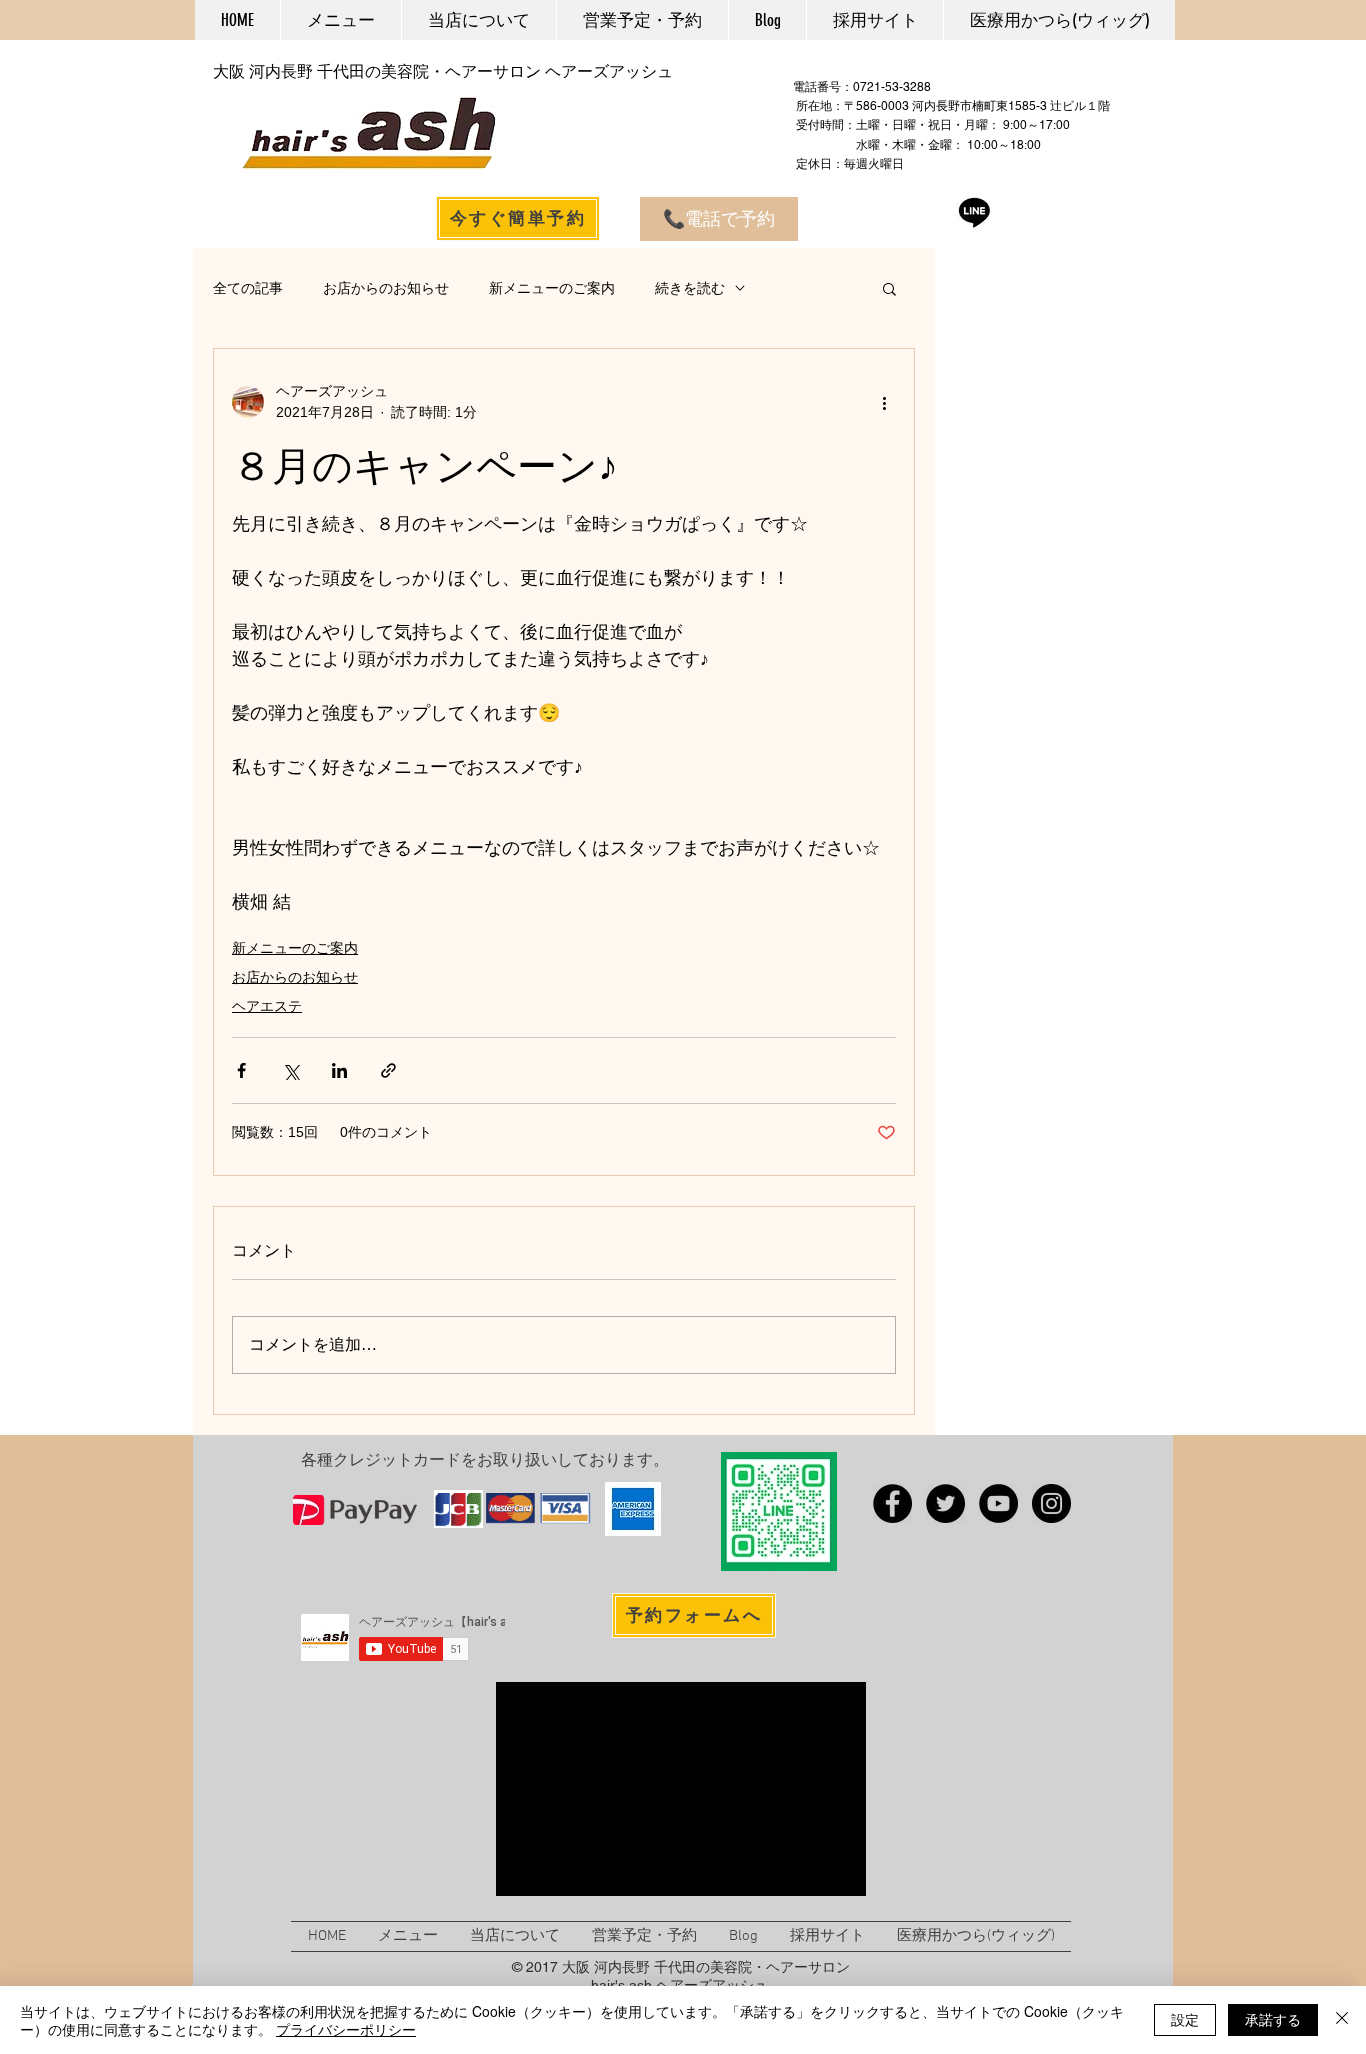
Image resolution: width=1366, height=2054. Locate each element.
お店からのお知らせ (386, 288)
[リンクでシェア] (388, 1070)
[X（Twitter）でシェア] (290, 1070)
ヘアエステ (267, 1006)
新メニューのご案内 (552, 288)
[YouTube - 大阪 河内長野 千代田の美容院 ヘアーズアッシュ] (998, 1503)
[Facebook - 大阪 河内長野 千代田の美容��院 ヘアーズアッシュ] (892, 1503)
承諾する (1273, 2019)
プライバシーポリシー (346, 2029)
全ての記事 (248, 288)
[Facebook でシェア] (241, 1070)
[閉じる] (1342, 2020)
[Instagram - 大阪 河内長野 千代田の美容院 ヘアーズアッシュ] (1051, 1503)
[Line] (974, 211)
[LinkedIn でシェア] (339, 1070)
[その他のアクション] (884, 402)
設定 (1185, 2019)
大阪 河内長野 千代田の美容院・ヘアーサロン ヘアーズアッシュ (443, 71)
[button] (889, 288)
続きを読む (690, 288)
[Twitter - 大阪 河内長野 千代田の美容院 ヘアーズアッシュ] (945, 1503)
